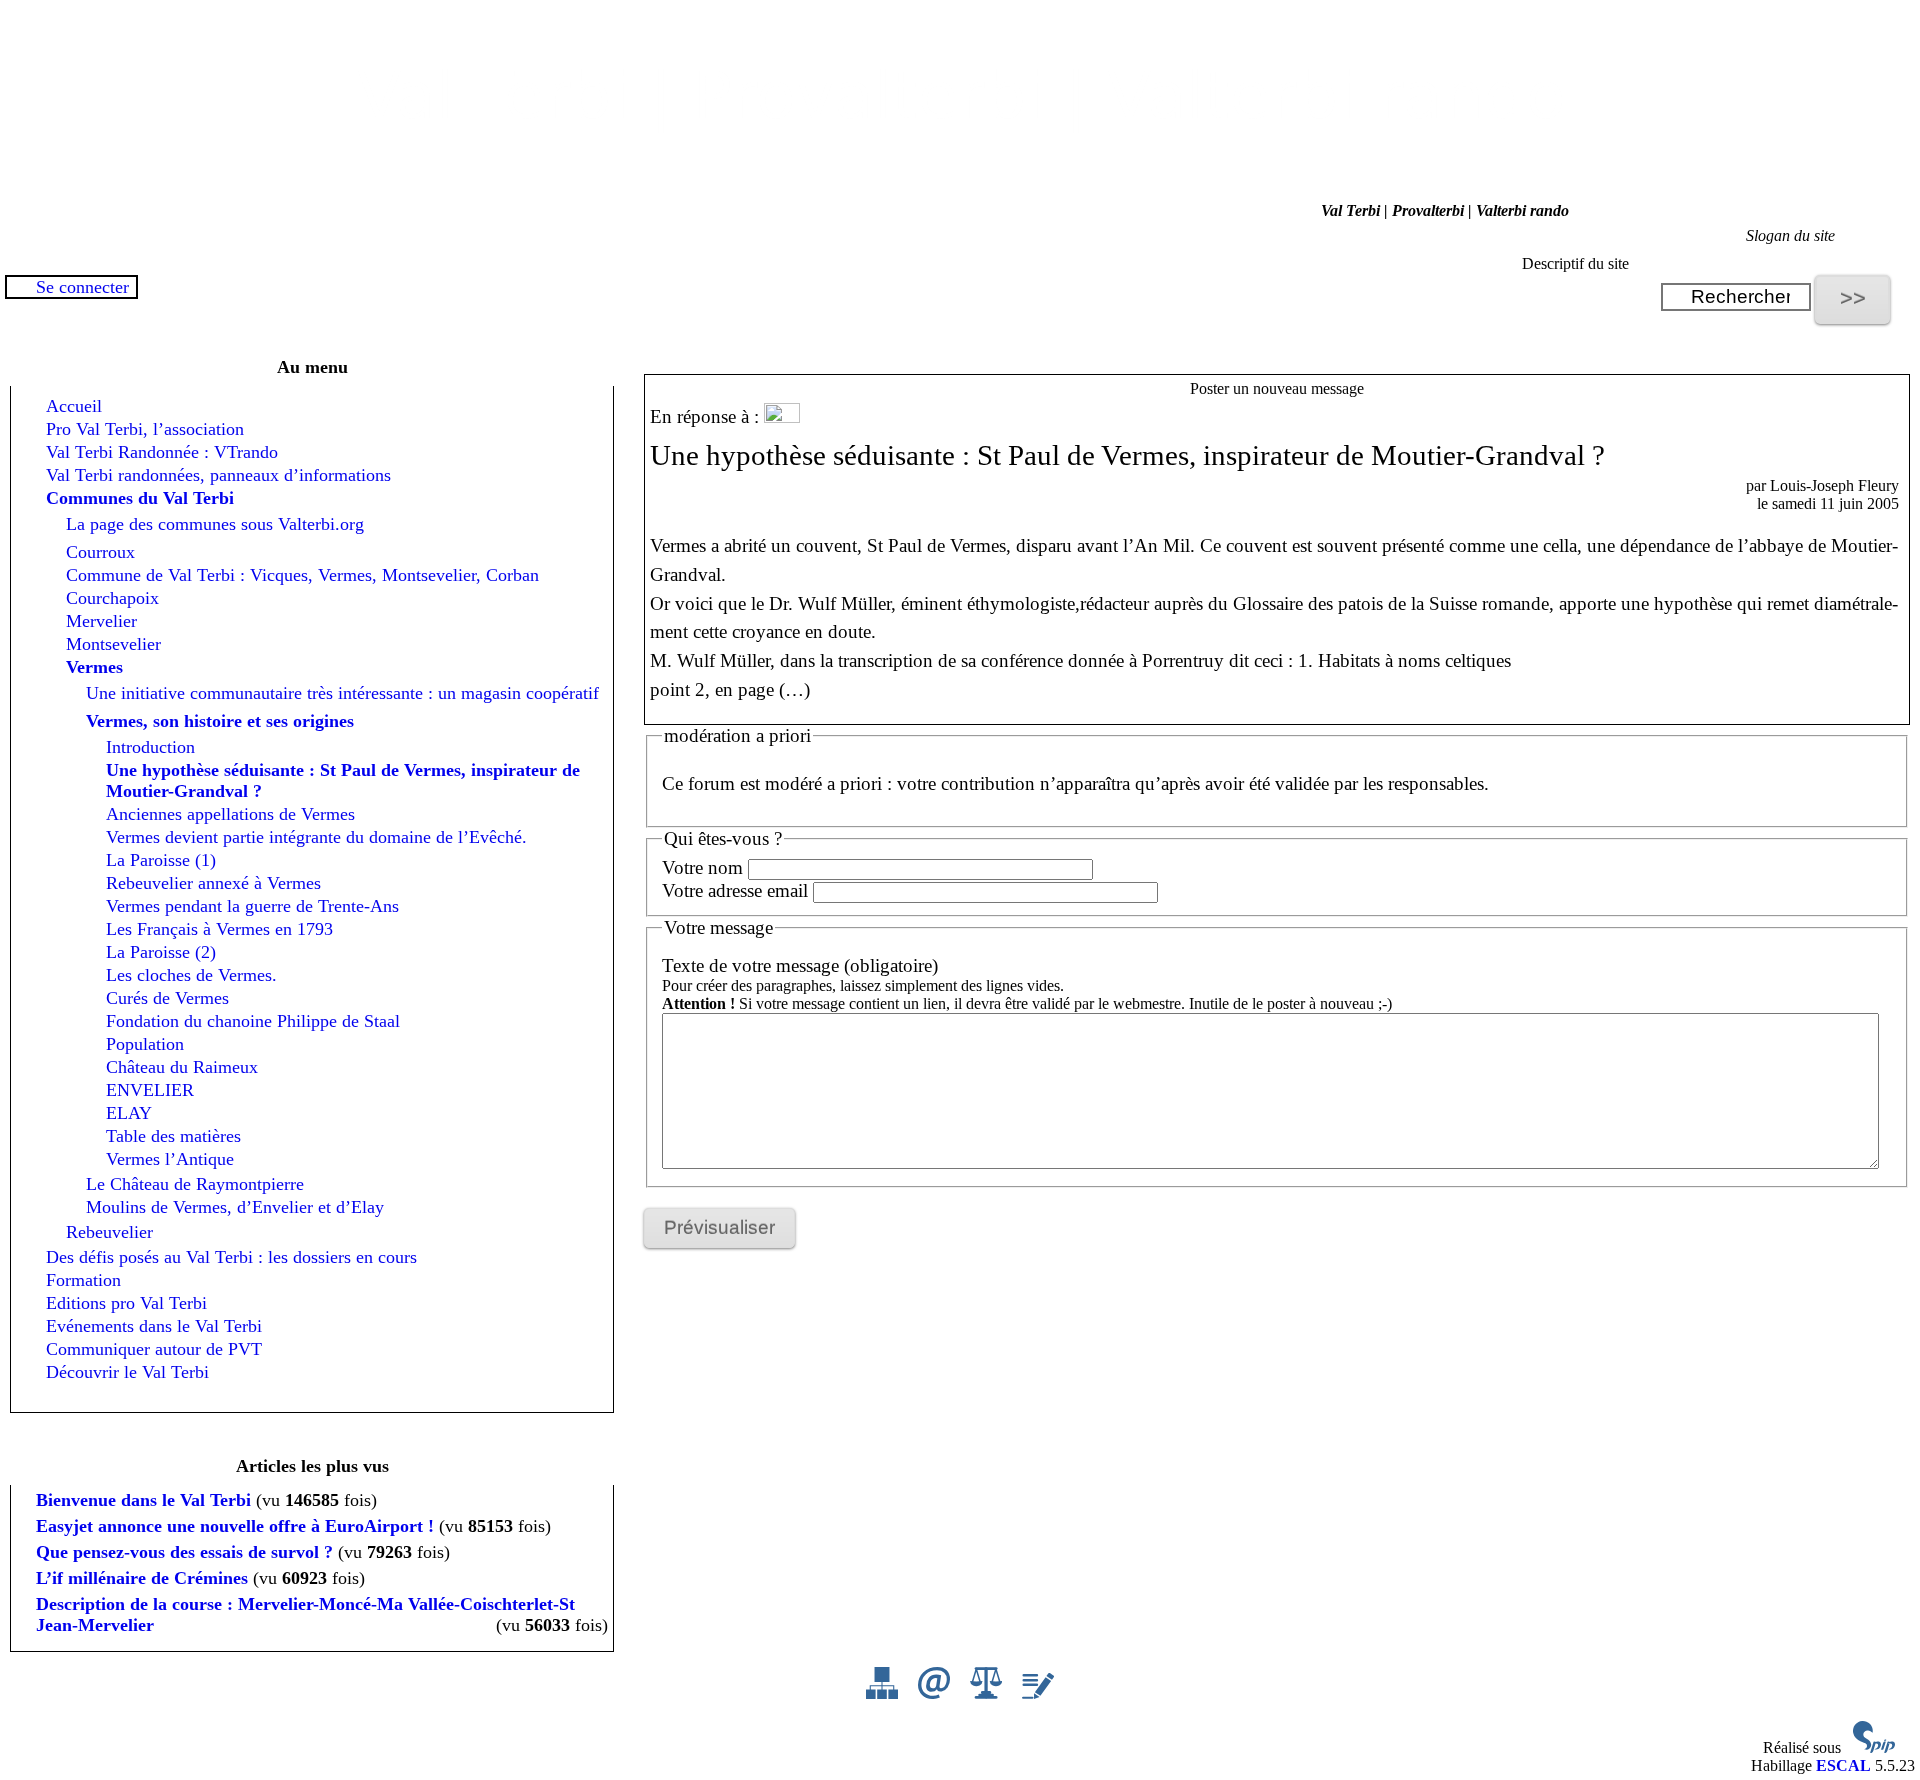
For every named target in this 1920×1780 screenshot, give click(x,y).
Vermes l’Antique (170, 1159)
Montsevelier (113, 644)
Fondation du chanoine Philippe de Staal (253, 1021)
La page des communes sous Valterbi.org (215, 524)
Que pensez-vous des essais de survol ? (184, 1552)
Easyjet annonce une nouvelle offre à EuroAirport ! (235, 1526)
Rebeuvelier (109, 1232)
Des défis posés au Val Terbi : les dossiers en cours (231, 1257)
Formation (83, 1280)
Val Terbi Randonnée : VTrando (162, 452)
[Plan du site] (884, 1693)
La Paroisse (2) (161, 952)
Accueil (74, 406)
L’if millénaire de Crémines (142, 1578)
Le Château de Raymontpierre (195, 1184)
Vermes (94, 667)
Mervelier (101, 621)
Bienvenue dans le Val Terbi (143, 1500)
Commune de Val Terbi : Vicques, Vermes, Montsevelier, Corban (302, 575)
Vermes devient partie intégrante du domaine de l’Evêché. (316, 837)
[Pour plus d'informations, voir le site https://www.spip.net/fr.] (1874, 1747)
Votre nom (702, 867)
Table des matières (173, 1136)
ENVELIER (150, 1090)
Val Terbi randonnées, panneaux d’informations (218, 475)
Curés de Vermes (167, 998)
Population (145, 1044)
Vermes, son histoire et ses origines (220, 721)
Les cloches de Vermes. (191, 975)
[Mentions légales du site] (988, 1693)
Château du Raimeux (182, 1067)
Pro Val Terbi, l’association (145, 429)
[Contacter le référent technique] (936, 1693)
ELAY (129, 1113)
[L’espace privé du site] (1038, 1693)
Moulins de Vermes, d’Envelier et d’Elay (235, 1207)
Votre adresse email (735, 890)
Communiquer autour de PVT (154, 1349)
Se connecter (82, 287)
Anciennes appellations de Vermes (230, 814)
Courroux (100, 552)
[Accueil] (960, 156)
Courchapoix (112, 598)
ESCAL (1843, 1765)
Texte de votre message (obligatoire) (800, 965)
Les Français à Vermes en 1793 (219, 929)
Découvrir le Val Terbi (127, 1372)
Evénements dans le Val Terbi (154, 1326)
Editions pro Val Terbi (126, 1303)
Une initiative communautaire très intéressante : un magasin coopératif (342, 693)
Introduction (150, 747)
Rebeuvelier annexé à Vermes (213, 883)
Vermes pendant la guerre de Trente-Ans (252, 906)
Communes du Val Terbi (140, 498)
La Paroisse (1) (161, 860)
